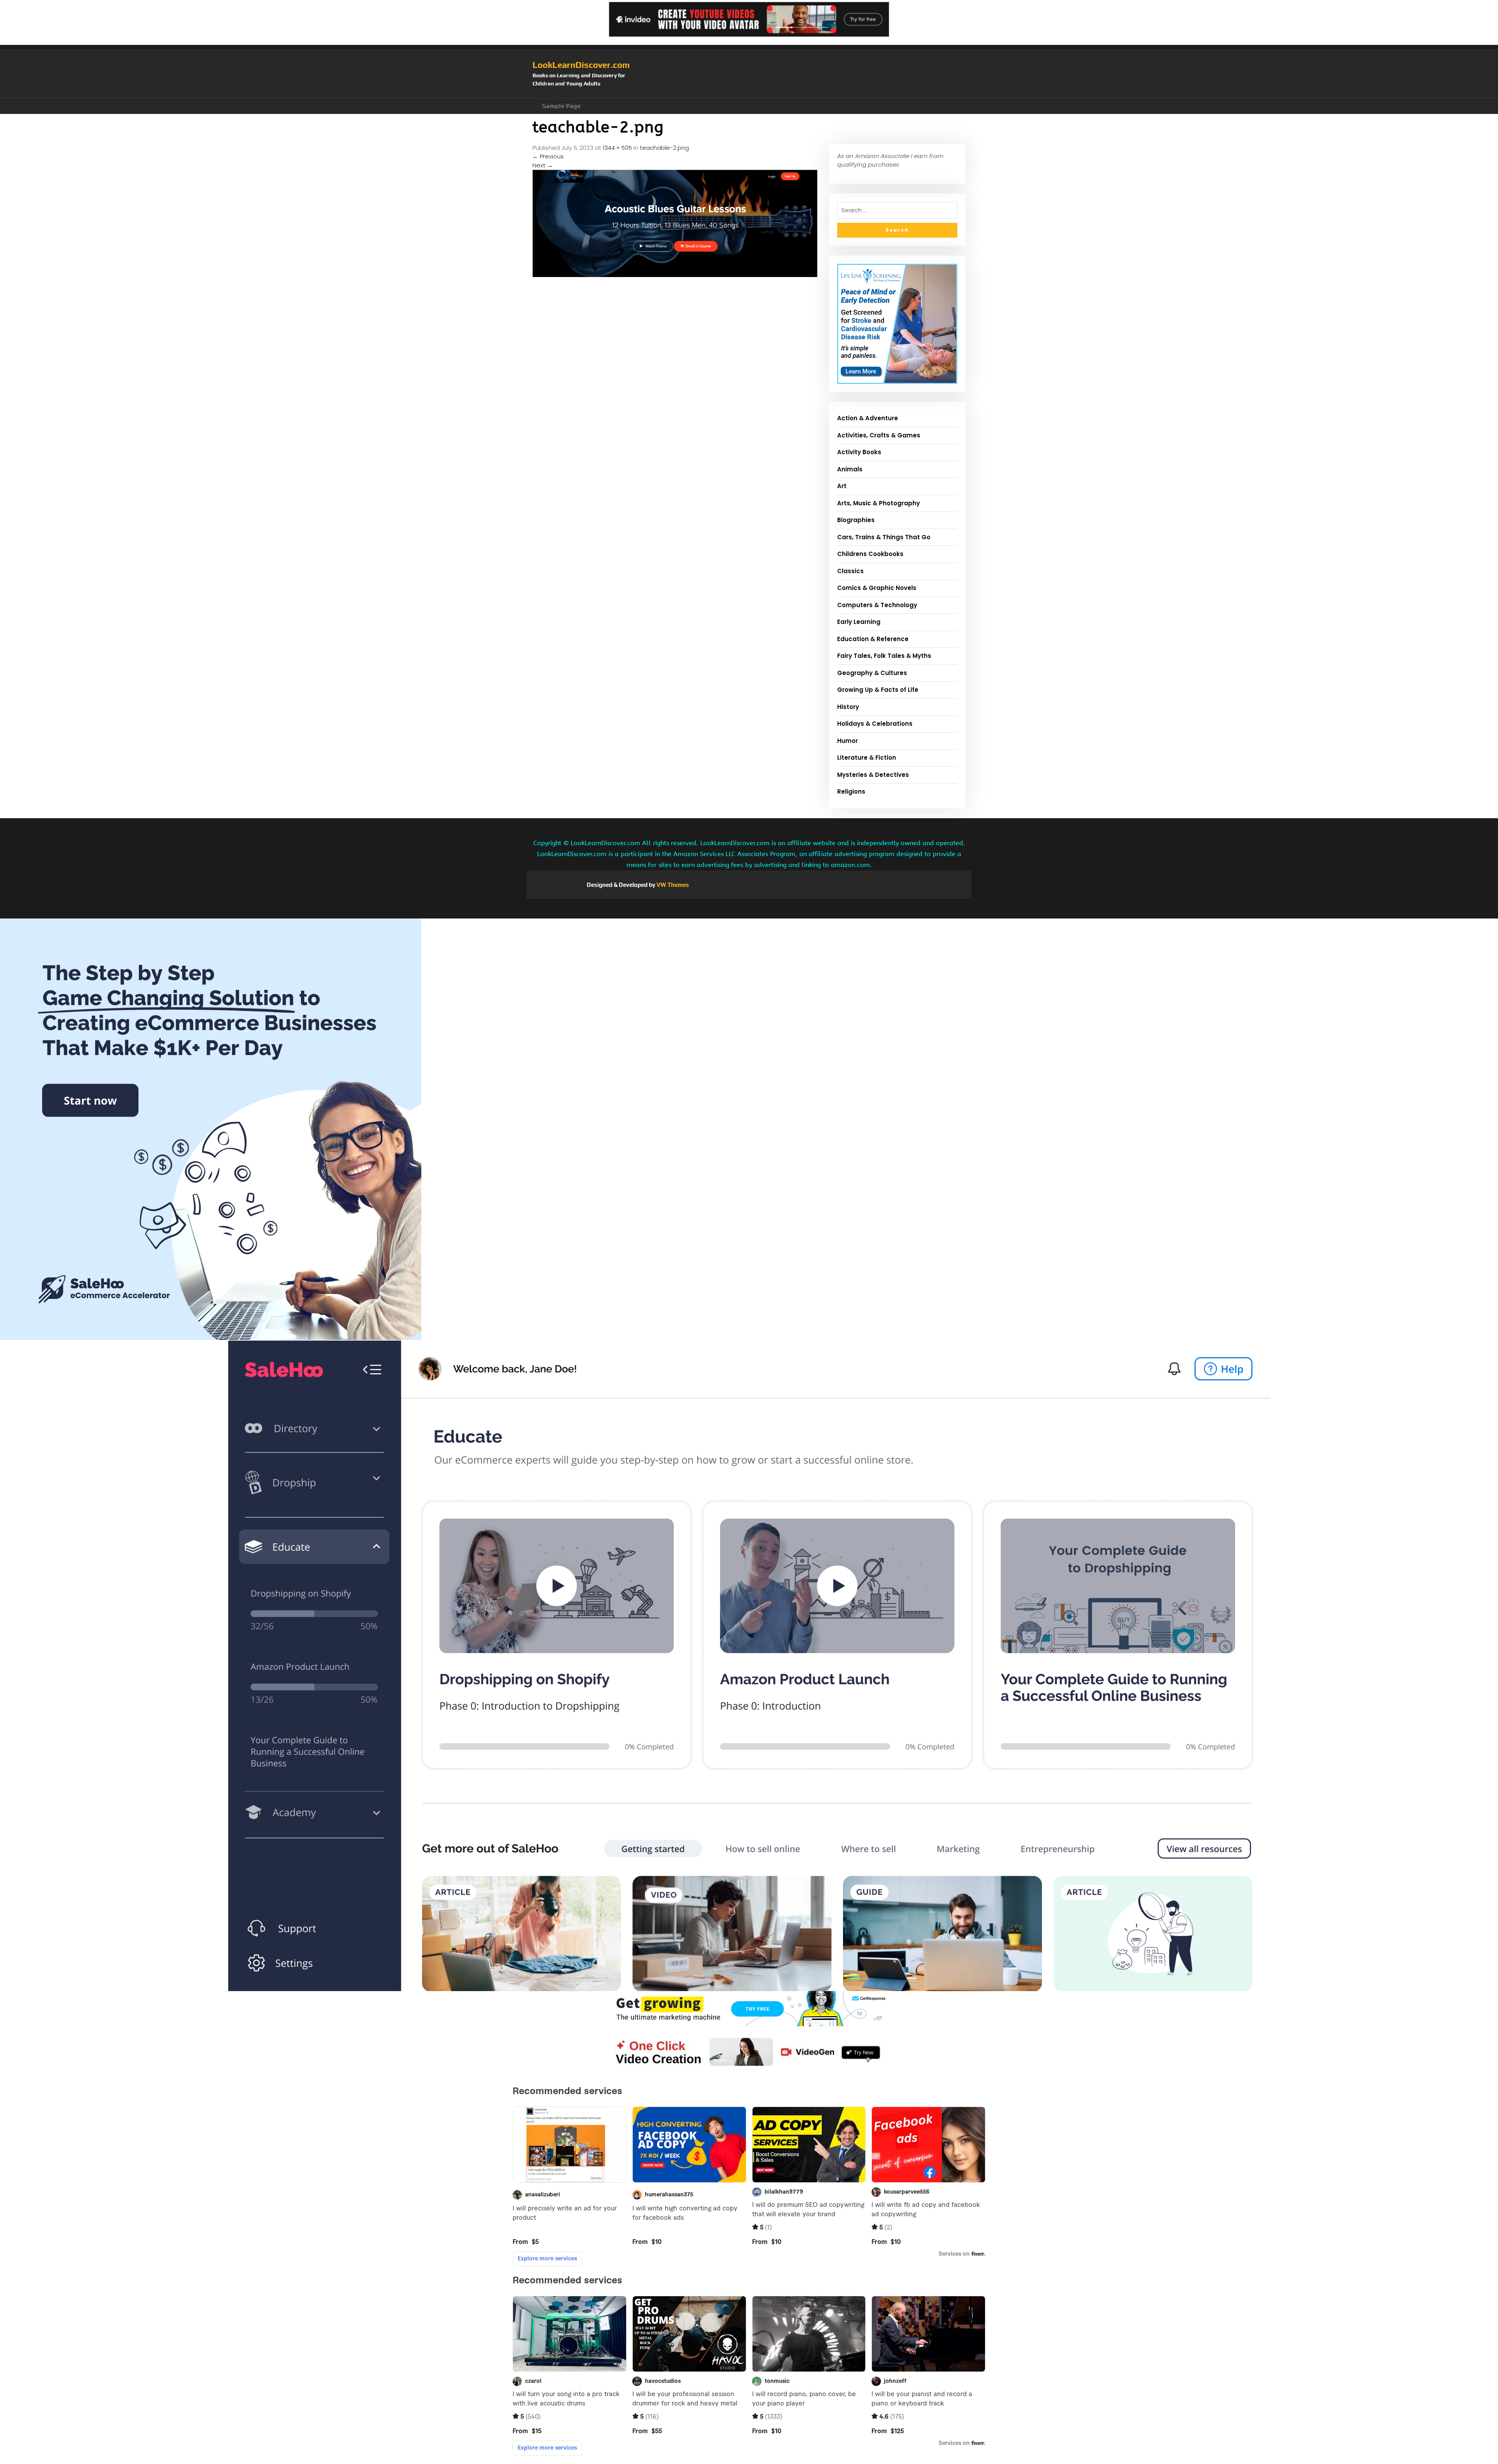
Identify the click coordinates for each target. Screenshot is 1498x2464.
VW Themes (672, 885)
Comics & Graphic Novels (877, 588)
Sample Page (562, 106)
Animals (850, 469)
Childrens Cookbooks (870, 554)
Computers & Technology (877, 605)
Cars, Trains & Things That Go (884, 537)
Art (842, 486)
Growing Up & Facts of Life (878, 690)
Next (543, 165)
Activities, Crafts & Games (879, 435)
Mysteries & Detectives (873, 775)
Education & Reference (873, 639)
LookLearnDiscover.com (581, 65)
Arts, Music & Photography (879, 503)
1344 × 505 (617, 148)
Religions (851, 791)
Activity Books (859, 452)
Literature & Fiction (867, 758)
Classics (850, 571)
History (848, 707)
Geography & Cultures (872, 673)
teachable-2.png (664, 148)
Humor (848, 741)
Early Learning (859, 622)
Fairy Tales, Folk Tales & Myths (884, 656)
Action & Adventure (868, 418)
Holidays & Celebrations (875, 724)
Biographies (856, 520)
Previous (548, 156)
